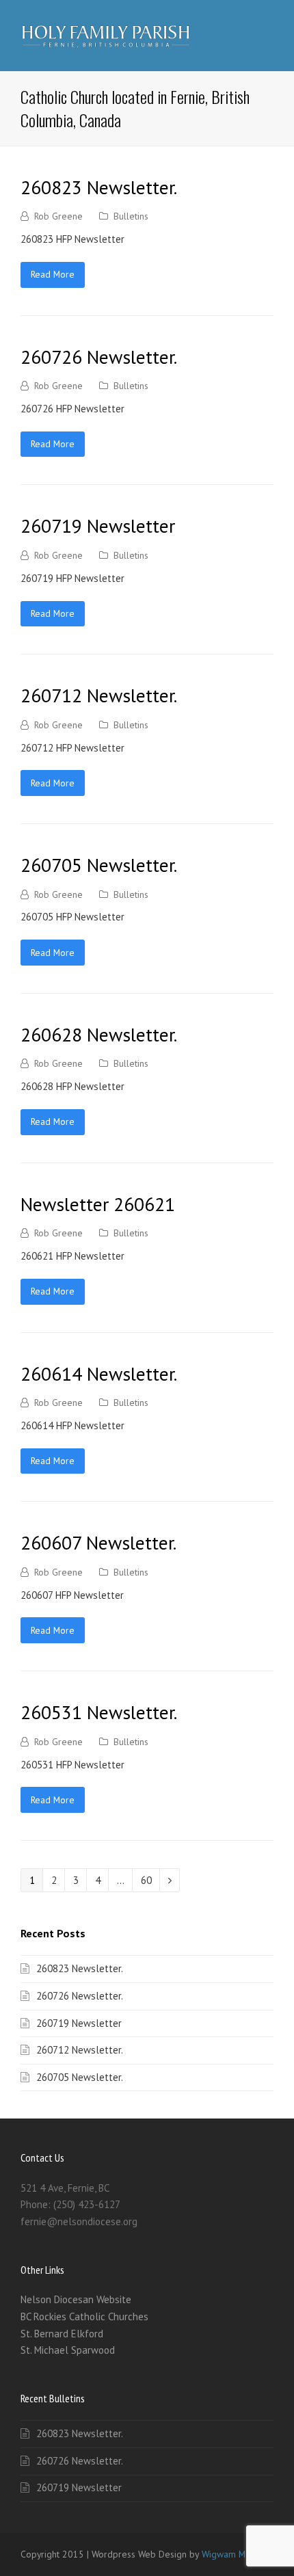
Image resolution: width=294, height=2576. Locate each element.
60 (150, 1880)
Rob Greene (58, 216)
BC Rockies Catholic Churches (84, 2316)
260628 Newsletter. (99, 1035)
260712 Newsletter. (99, 695)
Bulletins (131, 216)
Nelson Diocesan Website (76, 2299)
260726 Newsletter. (99, 357)
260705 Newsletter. (99, 865)
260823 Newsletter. (99, 187)
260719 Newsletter (98, 526)
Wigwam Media (232, 2554)
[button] (266, 36)
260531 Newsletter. (99, 1712)
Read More (53, 274)
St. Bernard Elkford (62, 2334)
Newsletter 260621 (98, 1204)
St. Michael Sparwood (68, 2350)
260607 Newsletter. (98, 1543)
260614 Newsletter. (99, 1374)
